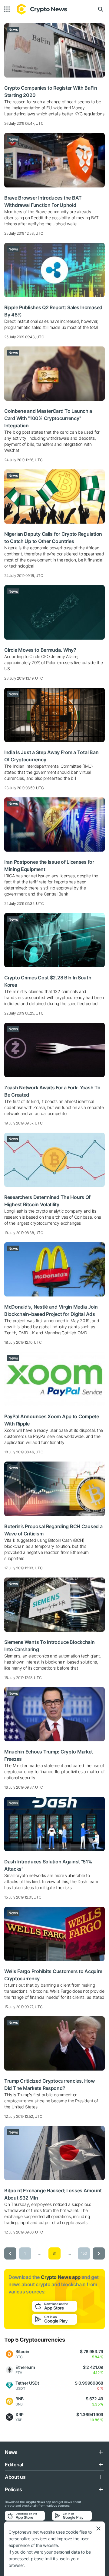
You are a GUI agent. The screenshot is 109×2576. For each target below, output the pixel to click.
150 (84, 2253)
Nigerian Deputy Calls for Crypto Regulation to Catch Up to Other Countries (53, 538)
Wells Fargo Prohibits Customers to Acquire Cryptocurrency (53, 1975)
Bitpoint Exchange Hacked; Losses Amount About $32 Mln (53, 2194)
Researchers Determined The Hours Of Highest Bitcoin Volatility (47, 1201)
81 (54, 2253)
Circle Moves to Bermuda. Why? (40, 650)
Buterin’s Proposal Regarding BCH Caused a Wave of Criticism (53, 1530)
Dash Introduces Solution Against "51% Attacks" (48, 1865)
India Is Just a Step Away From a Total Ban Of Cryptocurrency (51, 756)
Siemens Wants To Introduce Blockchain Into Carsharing (50, 1646)
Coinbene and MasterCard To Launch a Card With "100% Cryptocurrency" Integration (48, 418)
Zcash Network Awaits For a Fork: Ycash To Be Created (52, 1091)
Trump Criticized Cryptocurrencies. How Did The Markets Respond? (49, 2084)
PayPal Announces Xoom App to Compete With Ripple (52, 1420)
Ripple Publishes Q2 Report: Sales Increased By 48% (53, 311)
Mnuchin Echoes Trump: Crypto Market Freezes (49, 1755)
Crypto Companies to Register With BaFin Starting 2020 (51, 91)
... (40, 2253)
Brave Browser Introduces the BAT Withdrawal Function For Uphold (43, 201)
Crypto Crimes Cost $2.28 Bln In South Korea (48, 981)
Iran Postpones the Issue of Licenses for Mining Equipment (49, 866)
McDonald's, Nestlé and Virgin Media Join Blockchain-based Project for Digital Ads (51, 1310)
